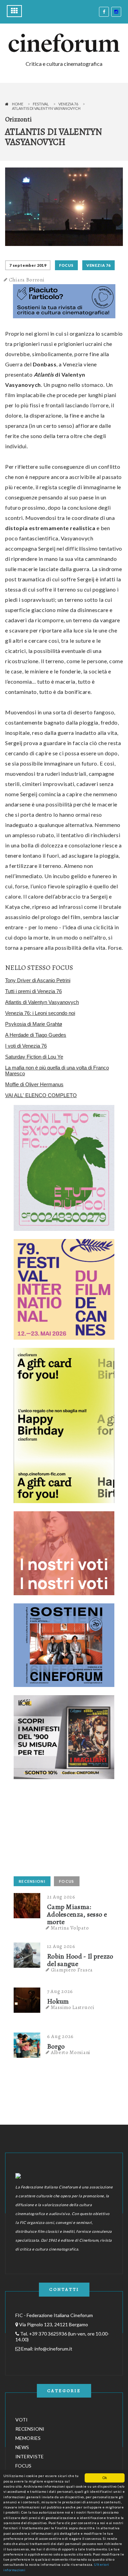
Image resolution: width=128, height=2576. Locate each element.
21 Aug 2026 (61, 1897)
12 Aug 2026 (61, 1946)
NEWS (22, 2447)
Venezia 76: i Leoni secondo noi (40, 1013)
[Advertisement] (65, 1830)
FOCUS (66, 265)
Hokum (58, 2002)
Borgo (56, 2047)
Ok (105, 2478)
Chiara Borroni (27, 280)
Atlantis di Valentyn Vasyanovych (42, 1002)
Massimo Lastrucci (73, 2007)
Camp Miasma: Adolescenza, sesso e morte (77, 1915)
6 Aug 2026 (60, 2036)
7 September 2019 (28, 265)
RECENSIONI (32, 1881)
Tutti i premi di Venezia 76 (33, 991)
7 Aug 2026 (60, 1991)
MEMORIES (28, 2438)
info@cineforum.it (53, 2349)
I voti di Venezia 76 (26, 1046)
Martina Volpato (70, 1928)
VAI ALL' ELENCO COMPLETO (41, 1095)
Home (18, 104)
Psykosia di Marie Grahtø (34, 1024)
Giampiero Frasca (72, 1970)
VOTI (22, 2420)
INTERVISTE (30, 2456)
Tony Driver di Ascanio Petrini (38, 980)
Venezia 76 (68, 104)
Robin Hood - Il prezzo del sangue (80, 1960)
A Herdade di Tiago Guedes (36, 1035)
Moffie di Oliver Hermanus (34, 1084)
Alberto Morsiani (71, 2052)
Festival (41, 104)
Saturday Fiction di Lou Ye (34, 1057)
